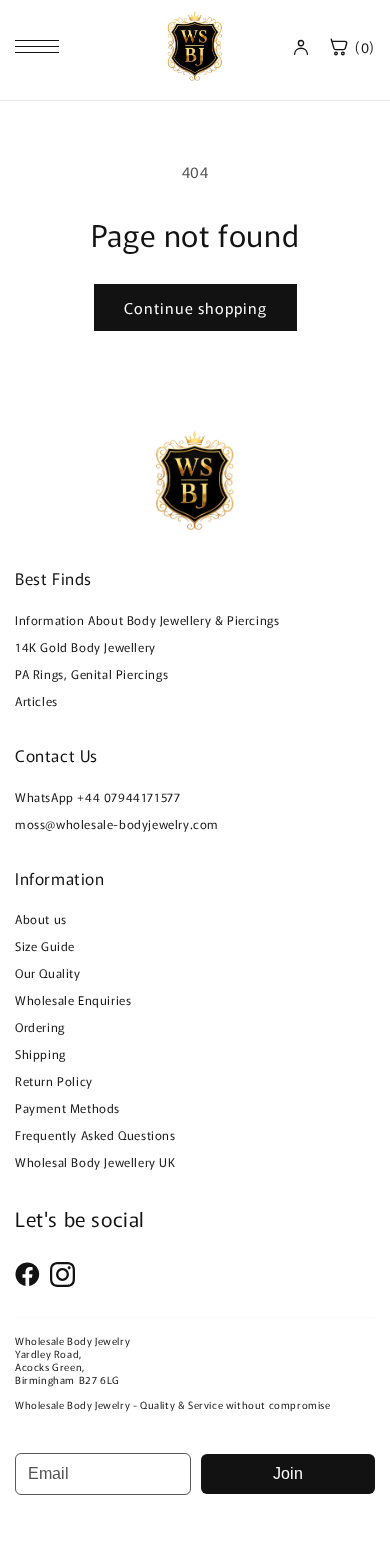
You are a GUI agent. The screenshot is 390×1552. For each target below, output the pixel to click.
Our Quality (48, 972)
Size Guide (45, 945)
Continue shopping (195, 307)
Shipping (40, 1053)
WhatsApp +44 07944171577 (97, 796)
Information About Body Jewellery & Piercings (147, 619)
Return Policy (54, 1080)
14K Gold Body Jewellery (85, 646)
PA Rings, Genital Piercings (91, 673)
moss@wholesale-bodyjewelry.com (117, 823)
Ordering (40, 1026)
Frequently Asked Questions (95, 1134)
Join (288, 1473)
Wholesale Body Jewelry (72, 1340)
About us (41, 918)
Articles (36, 700)
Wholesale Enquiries (73, 999)
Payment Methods (67, 1107)
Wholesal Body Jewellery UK (95, 1161)
